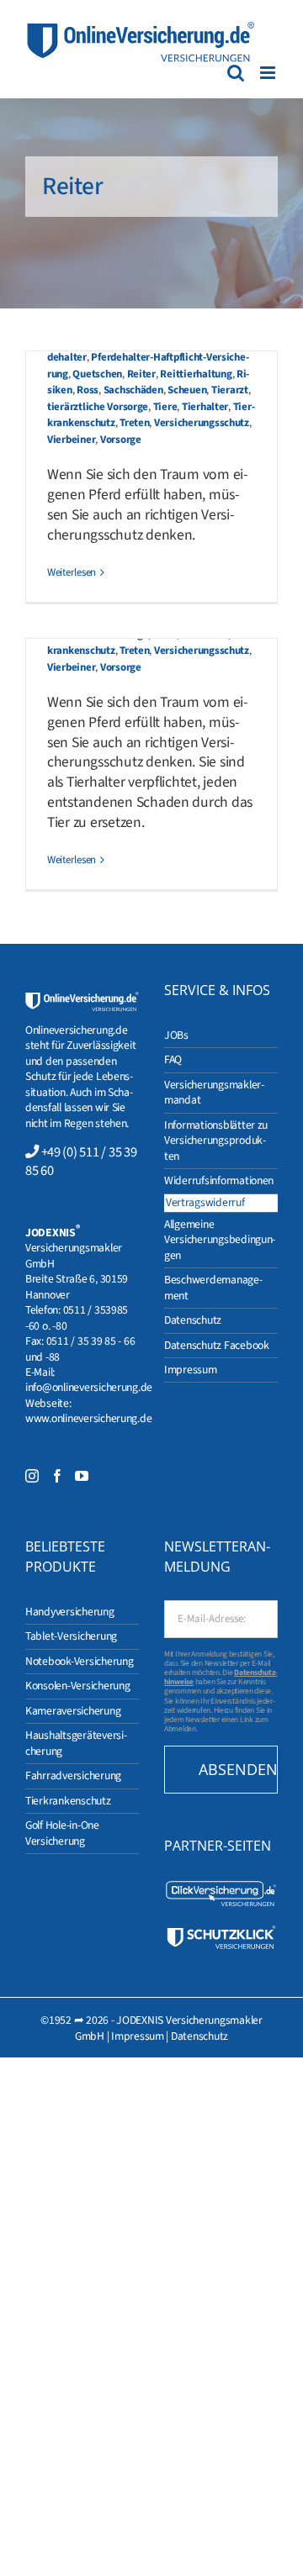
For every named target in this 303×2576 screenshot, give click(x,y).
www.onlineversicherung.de (88, 1418)
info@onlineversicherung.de (89, 1387)
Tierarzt (230, 390)
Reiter (141, 374)
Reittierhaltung (196, 374)
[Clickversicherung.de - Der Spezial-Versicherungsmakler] (221, 1886)
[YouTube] (82, 1476)
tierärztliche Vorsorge (98, 407)
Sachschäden (133, 390)
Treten (134, 423)
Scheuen (187, 390)
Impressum (138, 2036)
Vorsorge (121, 440)
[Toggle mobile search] (236, 73)
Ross (88, 390)
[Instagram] (32, 1476)
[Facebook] (57, 1476)
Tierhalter (205, 407)
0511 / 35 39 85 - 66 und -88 (80, 1349)
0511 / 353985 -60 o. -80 (77, 1317)
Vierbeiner (71, 440)
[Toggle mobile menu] (269, 73)
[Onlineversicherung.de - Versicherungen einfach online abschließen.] (82, 999)
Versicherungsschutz (202, 423)
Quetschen (97, 374)
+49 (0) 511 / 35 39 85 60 (81, 1162)
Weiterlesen (72, 572)
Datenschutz (199, 2036)
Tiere (165, 407)
